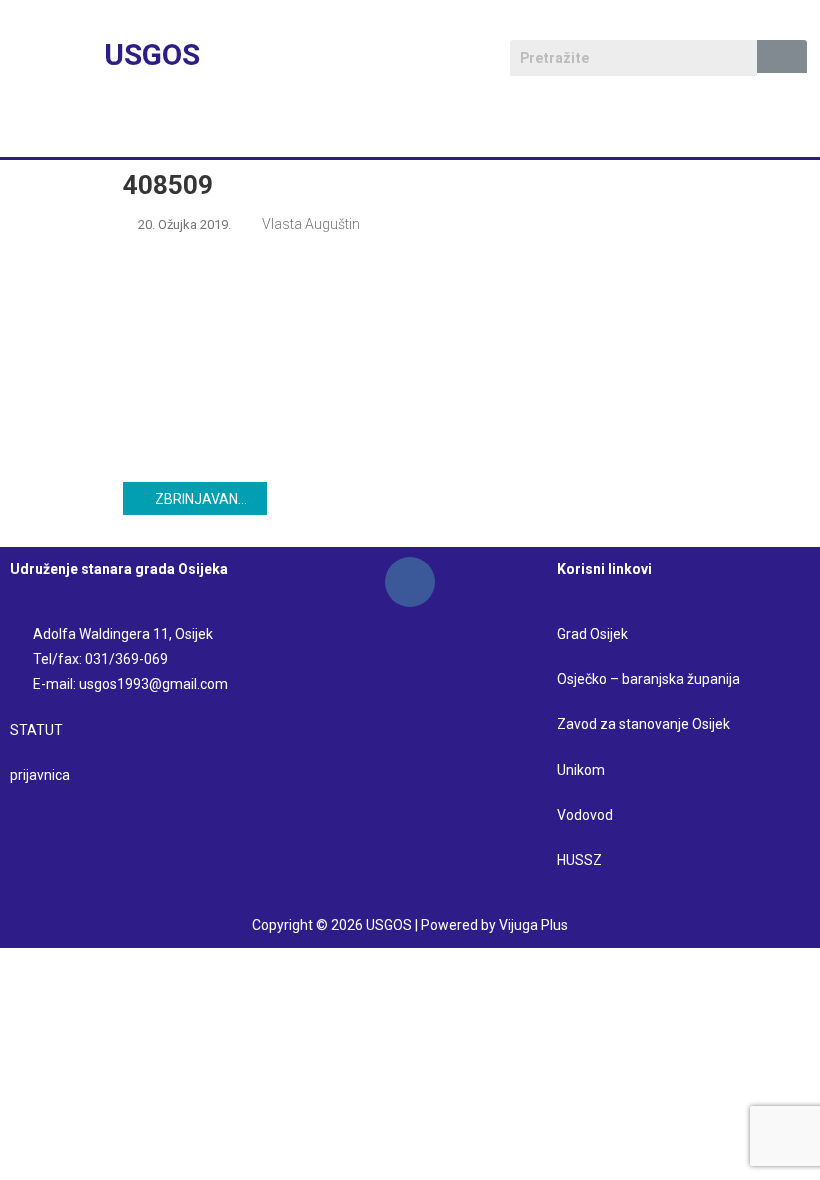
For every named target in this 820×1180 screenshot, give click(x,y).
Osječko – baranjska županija (648, 679)
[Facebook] (410, 582)
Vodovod (586, 815)
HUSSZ (579, 860)
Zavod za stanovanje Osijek (643, 724)
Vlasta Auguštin (311, 224)
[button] (410, 128)
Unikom (581, 770)
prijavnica (40, 775)
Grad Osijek (592, 634)
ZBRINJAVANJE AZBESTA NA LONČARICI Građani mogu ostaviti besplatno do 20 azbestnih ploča (211, 499)
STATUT (36, 730)
